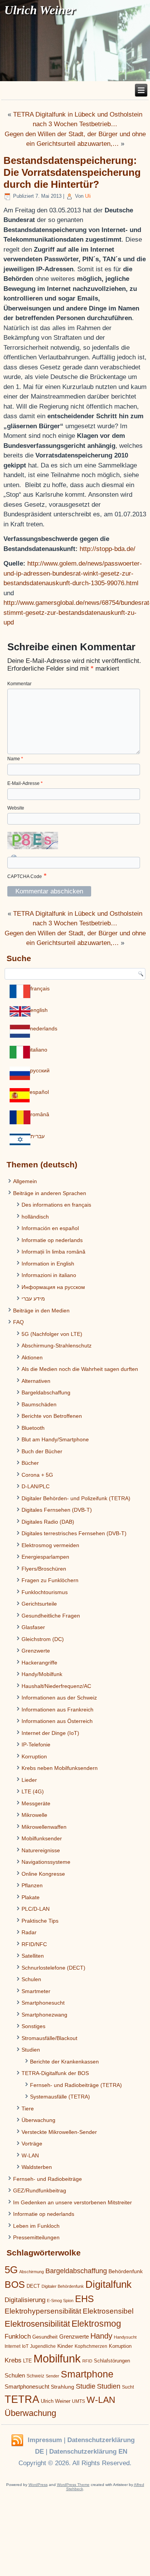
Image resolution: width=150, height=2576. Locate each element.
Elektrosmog (96, 2324)
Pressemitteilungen (36, 2237)
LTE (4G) (33, 1791)
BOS (15, 2284)
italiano (39, 1050)
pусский (40, 1070)
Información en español (50, 1228)
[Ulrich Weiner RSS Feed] (17, 2441)
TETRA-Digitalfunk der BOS (55, 2073)
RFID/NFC (34, 1944)
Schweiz (35, 2376)
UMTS (78, 2401)
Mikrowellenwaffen (44, 1827)
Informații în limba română (53, 1252)
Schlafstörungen (112, 2361)
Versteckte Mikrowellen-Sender (59, 2132)
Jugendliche (43, 2346)
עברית (37, 1136)
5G (11, 2270)
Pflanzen (32, 1885)
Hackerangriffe (39, 1663)
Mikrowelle (34, 1815)
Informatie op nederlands (52, 1240)
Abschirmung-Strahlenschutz (57, 1346)
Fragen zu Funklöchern (50, 1580)
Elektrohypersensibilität (43, 2311)
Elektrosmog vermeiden (50, 1545)
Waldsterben (37, 2167)
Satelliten (33, 1956)
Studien (31, 2050)
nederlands (44, 1028)
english (39, 1010)
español (39, 1092)
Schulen (31, 1979)
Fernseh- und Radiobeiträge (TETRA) (76, 2085)
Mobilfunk (57, 2358)
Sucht (128, 2387)
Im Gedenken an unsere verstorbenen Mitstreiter (72, 2202)
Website (16, 808)
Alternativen (36, 1381)
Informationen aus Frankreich (57, 1710)
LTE (27, 2361)
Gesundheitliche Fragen (51, 1616)
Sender (52, 2376)
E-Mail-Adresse (25, 783)
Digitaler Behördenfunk (63, 2286)
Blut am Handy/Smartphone (55, 1439)
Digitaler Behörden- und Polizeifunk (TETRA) (76, 1498)
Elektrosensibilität (37, 2324)
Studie (86, 2386)
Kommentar (19, 684)
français (40, 988)
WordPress (38, 2485)
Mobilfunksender (42, 1838)
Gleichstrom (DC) (43, 1639)
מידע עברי (33, 1299)
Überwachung (38, 2120)
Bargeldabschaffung (46, 1392)
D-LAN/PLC (36, 1486)
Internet (12, 2346)
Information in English (48, 1264)
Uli (88, 196)
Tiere (28, 2109)
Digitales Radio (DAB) (48, 1522)
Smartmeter (36, 1991)
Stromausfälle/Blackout (49, 2038)
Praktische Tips (40, 1921)
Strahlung (62, 2387)
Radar (29, 1932)
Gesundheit (45, 2337)
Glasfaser (33, 1627)
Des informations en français (56, 1205)
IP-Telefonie (36, 1745)
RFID (87, 2361)
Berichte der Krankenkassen (64, 2062)
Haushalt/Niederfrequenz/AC (56, 1686)
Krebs (13, 2360)
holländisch (35, 1217)
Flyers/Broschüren (44, 1569)
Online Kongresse (43, 1874)
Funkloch (18, 2336)
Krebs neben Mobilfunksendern (60, 1768)
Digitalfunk (108, 2284)
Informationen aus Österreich (57, 1721)
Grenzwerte (36, 1651)
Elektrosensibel (108, 2311)
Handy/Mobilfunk (42, 1674)
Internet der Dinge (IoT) (50, 1733)
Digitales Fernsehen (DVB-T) (57, 1510)
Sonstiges (33, 2026)
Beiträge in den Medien (41, 1311)
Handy (101, 2336)
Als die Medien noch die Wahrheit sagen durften (80, 1369)
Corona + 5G (37, 1475)
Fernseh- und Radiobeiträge (47, 2179)
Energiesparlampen (45, 1557)
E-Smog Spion (60, 2301)
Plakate (31, 1897)
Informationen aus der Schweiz (59, 1698)
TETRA (22, 2399)
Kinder (65, 2346)
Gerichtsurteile (39, 1604)
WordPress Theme (73, 2485)
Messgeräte (36, 1803)
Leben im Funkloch (36, 2226)
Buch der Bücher (42, 1451)
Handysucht (125, 2337)
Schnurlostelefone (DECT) (53, 1968)
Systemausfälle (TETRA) (60, 2097)
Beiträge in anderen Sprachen (50, 1193)
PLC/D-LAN (36, 1909)
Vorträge (32, 2144)
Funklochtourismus (45, 1592)
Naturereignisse (41, 1850)
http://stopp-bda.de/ (107, 549)
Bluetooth (33, 1428)
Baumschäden (39, 1404)
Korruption (34, 1756)
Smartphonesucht (43, 2003)
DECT (33, 2286)
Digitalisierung (25, 2300)
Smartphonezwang (44, 2015)
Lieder (29, 1780)
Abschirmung (32, 2272)
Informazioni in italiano (49, 1275)
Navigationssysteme (46, 1862)
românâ (40, 1114)
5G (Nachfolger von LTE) (52, 1334)
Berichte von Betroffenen (52, 1416)
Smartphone (87, 2374)
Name (15, 759)
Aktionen (32, 1357)
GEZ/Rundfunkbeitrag (40, 2190)
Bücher (30, 1463)
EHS (84, 2299)
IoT (25, 2346)
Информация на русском (53, 1287)
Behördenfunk (126, 2271)
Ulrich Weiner (56, 2401)
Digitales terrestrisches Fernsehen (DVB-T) (74, 1533)
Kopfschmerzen (91, 2346)
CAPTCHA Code (25, 876)
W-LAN (30, 2155)
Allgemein (25, 1181)
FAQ (18, 1322)
